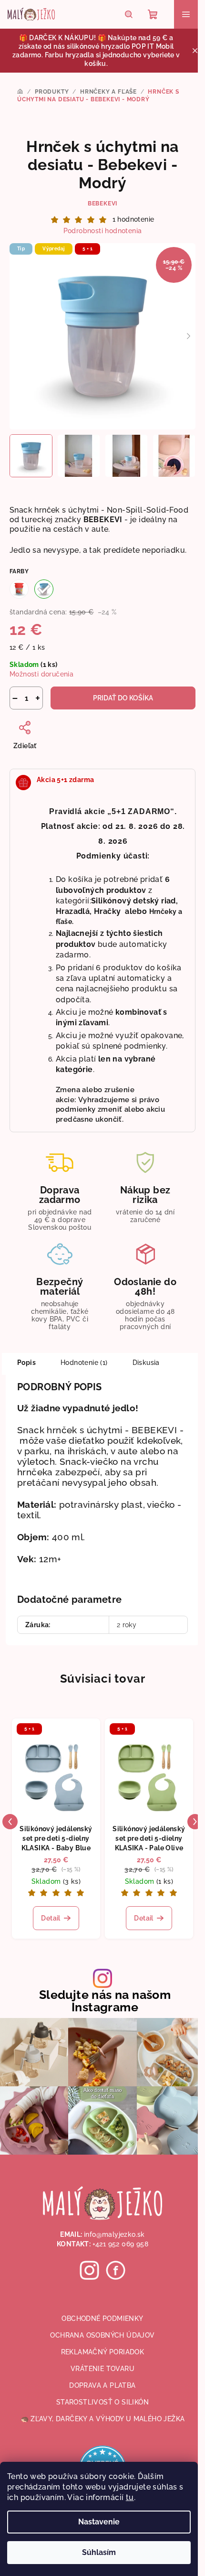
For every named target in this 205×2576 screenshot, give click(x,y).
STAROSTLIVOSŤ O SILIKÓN (102, 2402)
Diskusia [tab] (146, 1363)
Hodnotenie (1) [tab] (84, 1363)
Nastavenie (99, 2522)
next (195, 1822)
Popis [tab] (26, 1363)
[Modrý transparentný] (44, 589)
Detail (51, 1918)
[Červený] (19, 589)
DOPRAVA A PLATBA (102, 2385)
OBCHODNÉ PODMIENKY (102, 2318)
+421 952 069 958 (120, 2244)
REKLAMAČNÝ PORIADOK (103, 2352)
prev (10, 1822)
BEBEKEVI (102, 204)
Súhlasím (99, 2552)
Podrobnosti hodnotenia (103, 231)
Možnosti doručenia (41, 674)
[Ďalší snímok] (188, 336)
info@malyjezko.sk (114, 2234)
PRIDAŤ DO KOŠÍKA (123, 698)
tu (130, 2497)
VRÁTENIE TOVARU (102, 2369)
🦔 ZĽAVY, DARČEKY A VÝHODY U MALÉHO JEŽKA (103, 2419)
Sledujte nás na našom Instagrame (105, 2001)
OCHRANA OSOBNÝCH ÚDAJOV (102, 2335)
